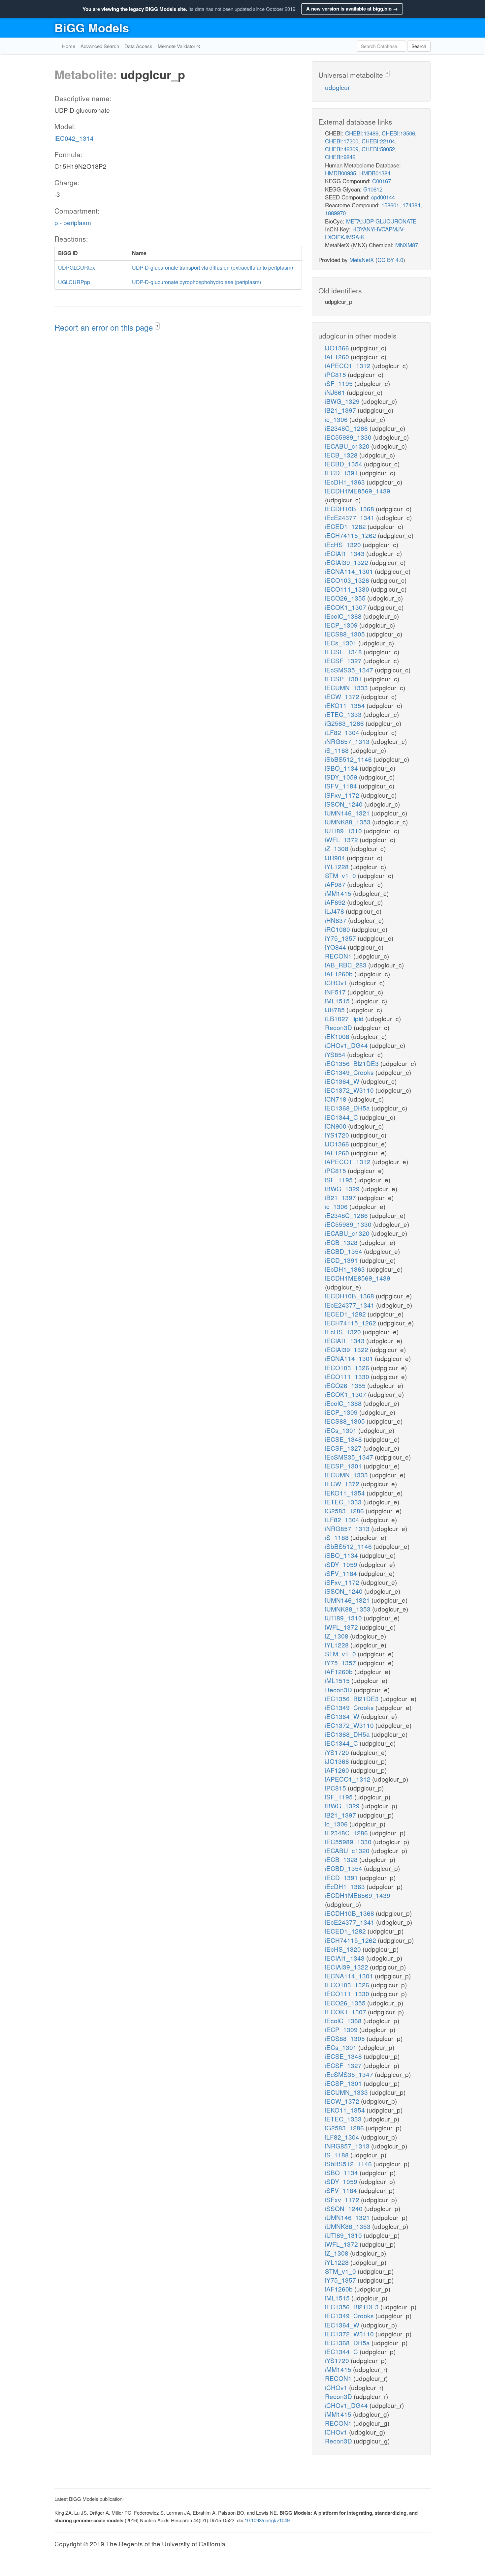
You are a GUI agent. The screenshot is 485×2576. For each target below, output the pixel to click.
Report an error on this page (105, 327)
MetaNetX (362, 260)
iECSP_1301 (344, 679)
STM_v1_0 (341, 875)
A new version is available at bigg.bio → (352, 9)
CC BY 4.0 (390, 260)
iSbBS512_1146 (349, 759)
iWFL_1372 (342, 839)
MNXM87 (407, 245)
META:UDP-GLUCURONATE (381, 221)
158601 (390, 205)
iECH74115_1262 (351, 535)
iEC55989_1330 (349, 437)
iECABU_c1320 (348, 446)
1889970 (335, 213)
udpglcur (337, 87)
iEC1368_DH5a (348, 1108)
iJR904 (336, 858)
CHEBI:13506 (398, 133)
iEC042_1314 (74, 138)
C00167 (382, 181)
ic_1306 (337, 419)
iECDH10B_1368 (350, 508)
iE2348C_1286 (347, 428)
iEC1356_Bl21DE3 (353, 1063)
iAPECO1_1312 (349, 365)
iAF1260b (340, 974)
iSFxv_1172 (343, 795)
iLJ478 (335, 911)
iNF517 (336, 992)
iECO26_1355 (346, 598)
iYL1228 (338, 866)
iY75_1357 (341, 938)
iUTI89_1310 (344, 830)
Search (419, 46)
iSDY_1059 (342, 777)
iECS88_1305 (346, 634)
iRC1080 (338, 929)
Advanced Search (100, 46)
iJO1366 (338, 348)
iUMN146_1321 (348, 813)
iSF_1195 (340, 383)
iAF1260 (338, 356)
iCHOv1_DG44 (347, 1045)
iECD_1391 (342, 473)
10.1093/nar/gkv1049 (267, 2520)
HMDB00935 (340, 173)
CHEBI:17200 (342, 141)
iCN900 (337, 1126)
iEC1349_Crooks (350, 1072)
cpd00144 (383, 197)
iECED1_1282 (346, 526)
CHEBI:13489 (362, 133)
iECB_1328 (342, 455)
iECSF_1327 (344, 660)
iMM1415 (339, 893)
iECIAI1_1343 (346, 553)
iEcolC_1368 (344, 616)
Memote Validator (177, 46)
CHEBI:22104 (378, 141)
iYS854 (336, 1054)
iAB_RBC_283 (347, 965)
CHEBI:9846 (340, 157)
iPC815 (336, 374)
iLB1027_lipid (345, 1018)
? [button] (157, 326)
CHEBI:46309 (342, 149)
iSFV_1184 (342, 786)
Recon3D (339, 1027)
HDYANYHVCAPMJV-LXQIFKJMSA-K (365, 233)
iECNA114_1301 (350, 571)
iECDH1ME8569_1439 (358, 491)
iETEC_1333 (344, 714)
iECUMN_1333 (347, 687)
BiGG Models (92, 27)
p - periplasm (73, 222)
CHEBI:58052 (378, 149)
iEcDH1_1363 (346, 482)
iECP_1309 (342, 625)
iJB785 (336, 1009)
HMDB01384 (375, 173)
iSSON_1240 (345, 804)
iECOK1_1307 (346, 607)
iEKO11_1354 (346, 705)
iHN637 (337, 920)
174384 (411, 205)
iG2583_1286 (345, 723)
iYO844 (336, 947)
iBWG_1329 (343, 401)
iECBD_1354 (344, 464)
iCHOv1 (337, 982)
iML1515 (338, 1001)
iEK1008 (338, 1036)
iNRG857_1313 (348, 741)
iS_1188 (338, 750)
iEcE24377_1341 (351, 517)
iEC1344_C (342, 1117)
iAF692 (336, 902)
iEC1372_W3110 (350, 1090)
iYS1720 (338, 1135)
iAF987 (336, 884)
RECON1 (339, 956)
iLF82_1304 (343, 732)
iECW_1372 (343, 696)
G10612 (373, 189)
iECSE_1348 (344, 651)
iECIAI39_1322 (347, 562)
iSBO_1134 (342, 768)
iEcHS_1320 (344, 544)
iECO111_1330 (348, 589)
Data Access (138, 46)
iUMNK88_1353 (349, 822)
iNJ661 (336, 392)
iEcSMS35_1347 (350, 670)
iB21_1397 (341, 410)
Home (69, 46)
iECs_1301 (342, 643)
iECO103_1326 (348, 580)
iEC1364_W (343, 1081)
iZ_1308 (338, 848)
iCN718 (337, 1099)
